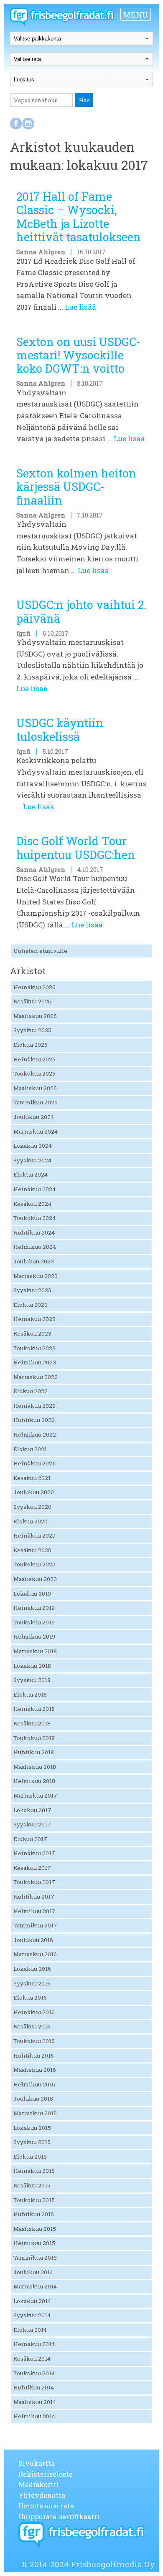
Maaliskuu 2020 (35, 1579)
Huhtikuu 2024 (34, 1232)
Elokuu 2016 (30, 1998)
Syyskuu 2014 (32, 2315)
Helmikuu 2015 (34, 2243)
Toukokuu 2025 (34, 1073)
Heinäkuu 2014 (34, 2344)
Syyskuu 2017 (32, 1824)
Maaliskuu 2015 (35, 2229)
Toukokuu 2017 (34, 1882)
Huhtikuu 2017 (34, 1897)
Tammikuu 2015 (35, 2258)
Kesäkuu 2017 (32, 1868)
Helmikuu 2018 (34, 1781)
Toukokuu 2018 (34, 1738)
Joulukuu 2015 (33, 2099)
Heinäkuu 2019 (34, 1608)
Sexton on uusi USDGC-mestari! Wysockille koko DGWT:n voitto (78, 355)
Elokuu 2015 (30, 2157)
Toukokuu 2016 (34, 2041)
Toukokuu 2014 (34, 2373)
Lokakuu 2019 (32, 1594)
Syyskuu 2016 (32, 1983)
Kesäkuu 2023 (32, 1333)
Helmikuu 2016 (34, 2084)
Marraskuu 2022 (36, 1377)
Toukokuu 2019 (34, 1622)
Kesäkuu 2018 (32, 1723)
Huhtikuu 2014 (34, 2387)
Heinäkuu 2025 (34, 1059)
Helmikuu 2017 (34, 1911)
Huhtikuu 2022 (34, 1420)
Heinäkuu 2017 (34, 1853)
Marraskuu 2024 (36, 1131)
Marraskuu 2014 (35, 2286)
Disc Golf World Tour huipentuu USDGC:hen (76, 847)
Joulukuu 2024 (34, 1117)
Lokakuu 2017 (32, 1810)
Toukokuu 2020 (34, 1564)
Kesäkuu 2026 (32, 1001)
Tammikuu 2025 (36, 1102)
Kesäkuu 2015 (32, 2185)
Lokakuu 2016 (32, 1969)
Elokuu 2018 (30, 1695)
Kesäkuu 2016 (32, 2026)
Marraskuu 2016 (35, 1954)
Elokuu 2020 (31, 1521)
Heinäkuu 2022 (34, 1406)
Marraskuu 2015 (35, 2113)
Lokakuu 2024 (33, 1146)
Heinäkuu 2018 (34, 1709)
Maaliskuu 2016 (35, 2070)
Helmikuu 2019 (34, 1637)
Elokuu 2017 (30, 1839)
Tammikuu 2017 (35, 1925)
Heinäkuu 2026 (34, 987)
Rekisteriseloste (46, 2474)
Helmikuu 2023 (35, 1362)
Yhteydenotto (42, 2495)
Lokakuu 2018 (32, 1666)
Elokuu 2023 (31, 1305)
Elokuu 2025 (31, 1045)
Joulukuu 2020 (34, 1492)
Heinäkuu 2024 (34, 1189)
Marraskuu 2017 (35, 1796)
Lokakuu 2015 (32, 2128)
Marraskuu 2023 (36, 1276)
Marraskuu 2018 (35, 1651)
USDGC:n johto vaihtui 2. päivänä (81, 611)
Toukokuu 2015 (34, 2200)
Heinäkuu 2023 (34, 1319)
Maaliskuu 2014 (35, 2402)
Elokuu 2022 (31, 1391)
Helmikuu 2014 (34, 2416)
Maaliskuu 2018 (35, 1767)
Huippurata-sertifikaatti (59, 2517)
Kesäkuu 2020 (32, 1550)
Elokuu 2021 (30, 1449)
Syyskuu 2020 (32, 1507)
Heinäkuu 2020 (34, 1535)
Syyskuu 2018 (32, 1680)
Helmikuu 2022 (35, 1434)
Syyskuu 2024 (32, 1160)
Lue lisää (80, 307)
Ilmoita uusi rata (46, 2506)
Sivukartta (37, 2463)
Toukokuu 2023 (34, 1348)
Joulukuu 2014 (33, 2272)
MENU (136, 14)
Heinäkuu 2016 (34, 2012)
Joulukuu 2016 (33, 1940)
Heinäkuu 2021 (34, 1463)
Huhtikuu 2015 (34, 2214)
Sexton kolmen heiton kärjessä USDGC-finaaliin (76, 487)
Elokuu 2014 (30, 2330)
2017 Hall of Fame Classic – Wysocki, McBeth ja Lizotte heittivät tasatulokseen (79, 217)
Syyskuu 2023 (32, 1290)
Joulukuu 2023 (34, 1261)
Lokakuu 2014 (32, 2301)
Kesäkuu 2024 (32, 1204)
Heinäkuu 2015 (34, 2171)
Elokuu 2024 (31, 1174)
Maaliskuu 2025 (35, 1088)
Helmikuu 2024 (35, 1247)
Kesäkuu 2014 (32, 2359)
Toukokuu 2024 (34, 1218)
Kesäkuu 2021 (32, 1478)
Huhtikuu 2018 (34, 1752)
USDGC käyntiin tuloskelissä (60, 729)
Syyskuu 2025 (32, 1030)
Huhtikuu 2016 (34, 2056)
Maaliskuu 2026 (35, 1016)
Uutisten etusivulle (40, 951)
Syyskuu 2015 (32, 2142)
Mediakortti (39, 2484)
